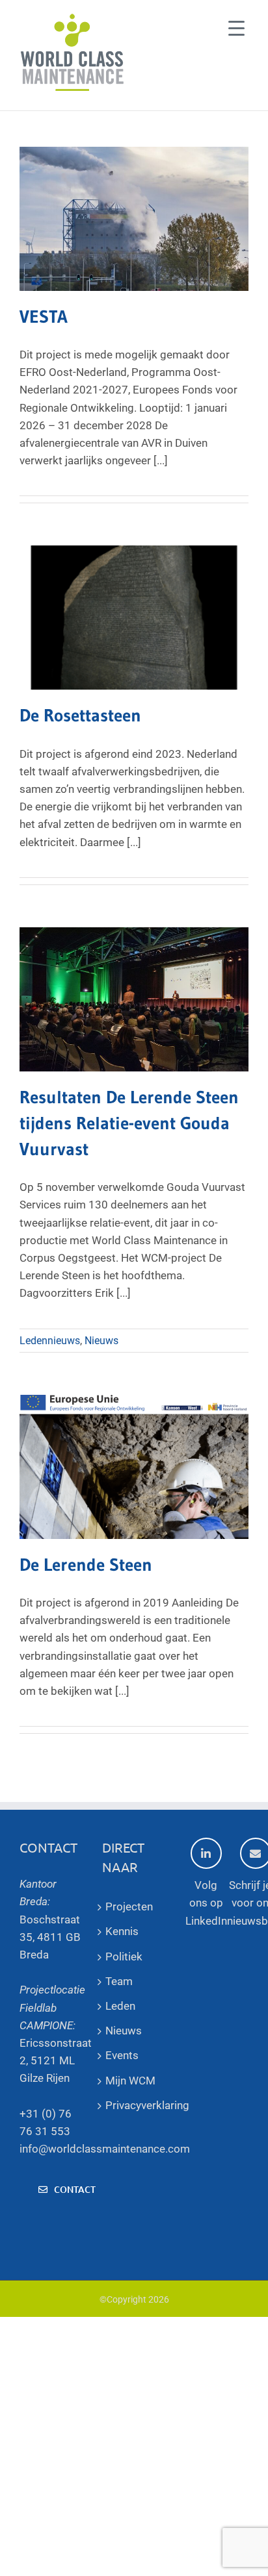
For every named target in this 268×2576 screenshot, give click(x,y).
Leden (120, 2006)
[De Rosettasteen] (134, 618)
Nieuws (101, 1341)
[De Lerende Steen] (134, 1467)
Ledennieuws (50, 1341)
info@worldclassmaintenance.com (105, 2149)
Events (122, 2055)
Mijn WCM (130, 2081)
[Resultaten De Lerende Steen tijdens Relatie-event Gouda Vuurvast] (134, 999)
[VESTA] (134, 219)
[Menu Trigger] (236, 28)
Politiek (124, 1957)
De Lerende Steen (86, 1565)
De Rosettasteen (80, 715)
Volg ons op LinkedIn (206, 1903)
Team (119, 1981)
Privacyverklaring (134, 2105)
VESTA (44, 317)
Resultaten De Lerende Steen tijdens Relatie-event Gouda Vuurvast (129, 1123)
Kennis (122, 1931)
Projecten (129, 1907)
